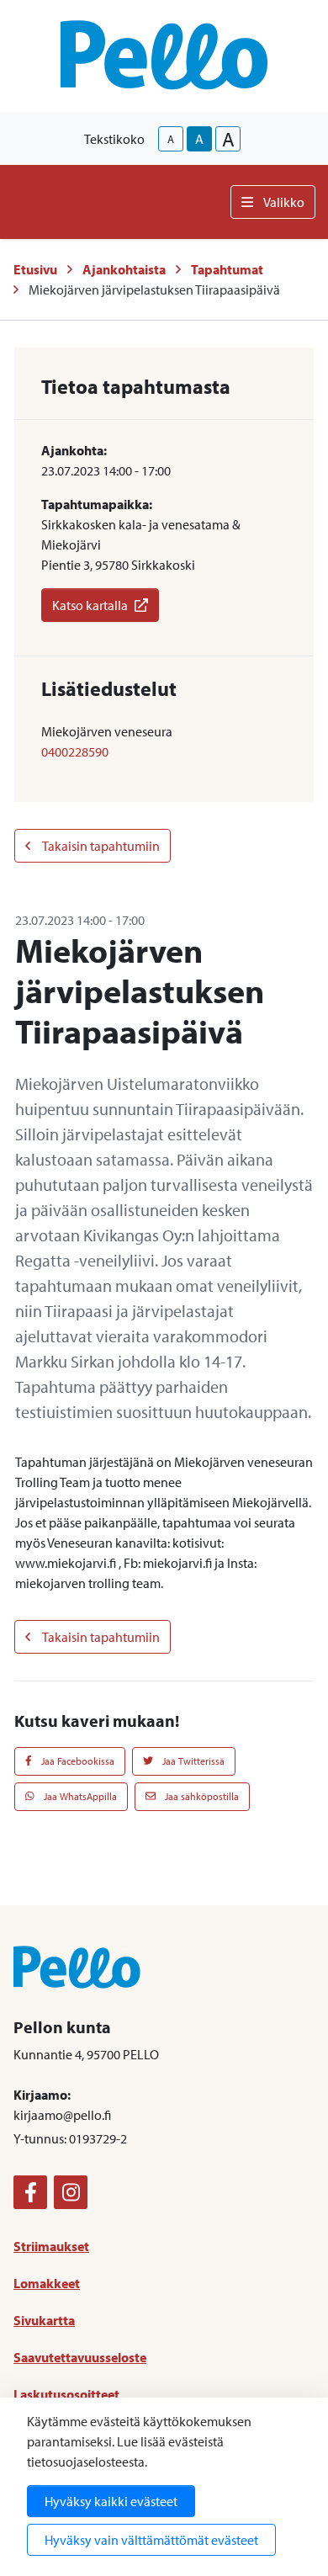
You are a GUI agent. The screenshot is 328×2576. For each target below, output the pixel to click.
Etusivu (35, 269)
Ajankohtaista (124, 269)
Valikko (284, 202)
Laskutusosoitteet (66, 2394)
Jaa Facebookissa (77, 1761)
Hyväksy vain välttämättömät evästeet (151, 2540)
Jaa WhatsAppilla (79, 1796)
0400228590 (75, 752)
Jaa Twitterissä (192, 1761)
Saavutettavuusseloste (80, 2357)
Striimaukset (51, 2246)
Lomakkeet (47, 2283)
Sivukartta (44, 2320)
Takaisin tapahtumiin (100, 846)
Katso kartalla (90, 605)
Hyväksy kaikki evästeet (111, 2501)
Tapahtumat (227, 269)
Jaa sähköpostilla (201, 1796)
